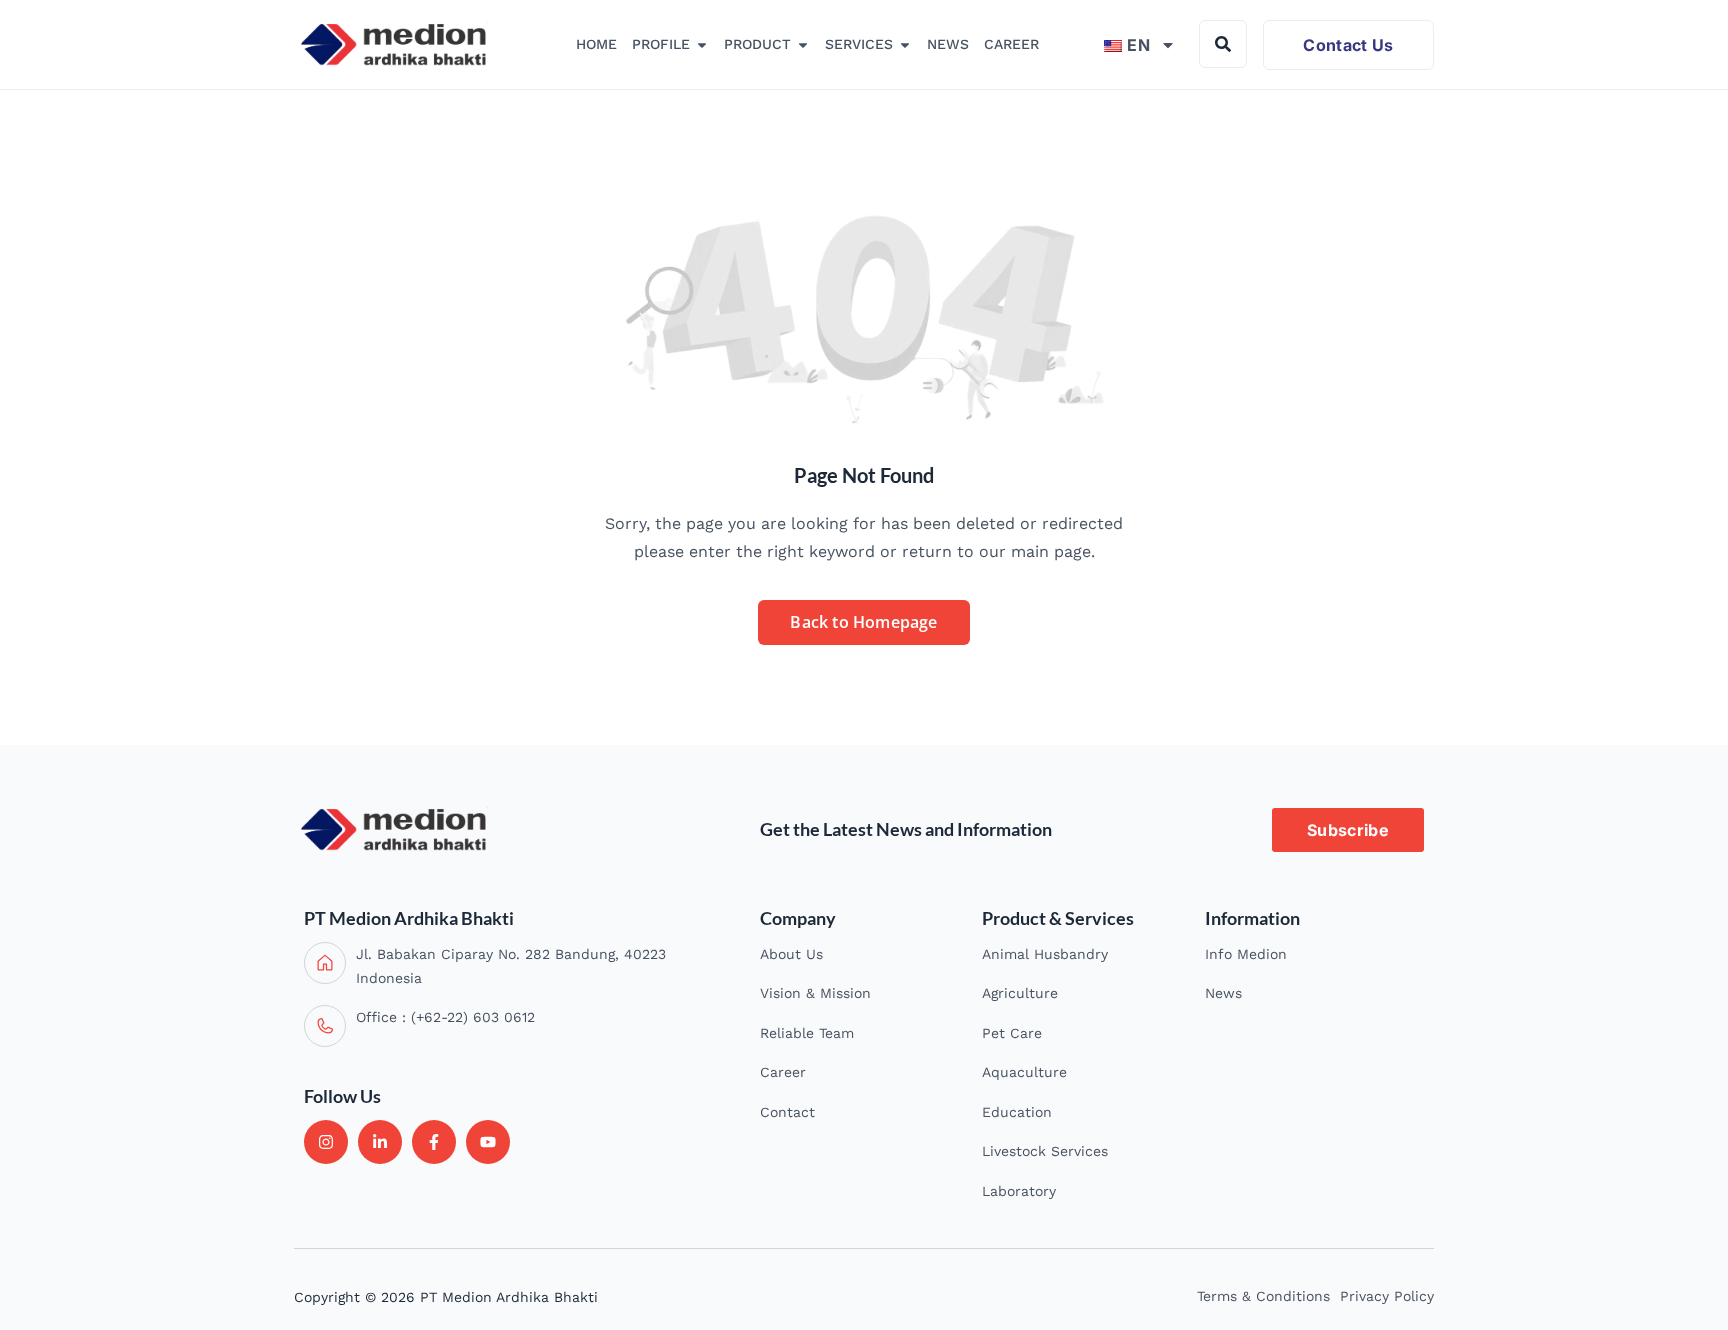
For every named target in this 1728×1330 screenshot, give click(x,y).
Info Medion (1246, 954)
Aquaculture (1024, 1072)
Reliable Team (807, 1033)
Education (1017, 1112)
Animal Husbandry (1045, 954)
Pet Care (1012, 1033)
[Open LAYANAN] (905, 45)
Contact (787, 1112)
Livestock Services (1045, 1151)
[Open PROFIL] (702, 45)
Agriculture (1020, 993)
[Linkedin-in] (380, 1142)
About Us (791, 954)
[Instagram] (326, 1142)
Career (783, 1072)
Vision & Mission (815, 993)
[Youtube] (488, 1142)
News (1223, 993)
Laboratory (1019, 1191)
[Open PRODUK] (803, 45)
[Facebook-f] (434, 1142)
